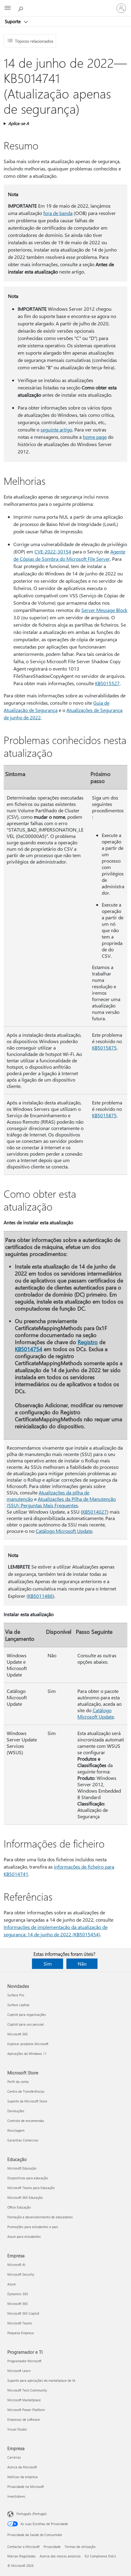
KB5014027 (95, 1512)
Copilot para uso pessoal (26, 2024)
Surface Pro (16, 1995)
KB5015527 (107, 683)
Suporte (13, 21)
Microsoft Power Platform (26, 2410)
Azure (12, 2284)
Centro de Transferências (26, 2091)
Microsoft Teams (20, 2323)
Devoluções (16, 2111)
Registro (88, 1342)
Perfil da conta (18, 2082)
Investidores (16, 2496)
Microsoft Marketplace (24, 2400)
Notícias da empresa (23, 2477)
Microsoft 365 (18, 2034)
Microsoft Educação (22, 2168)
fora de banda (58, 213)
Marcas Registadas (21, 2556)
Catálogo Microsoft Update (64, 1531)
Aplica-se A (19, 123)
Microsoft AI (16, 2265)
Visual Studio (17, 2429)
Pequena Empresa (21, 2333)
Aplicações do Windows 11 (27, 2054)
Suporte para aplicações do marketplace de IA (41, 2380)
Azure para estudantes (24, 2236)
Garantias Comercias (23, 2140)
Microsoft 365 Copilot (23, 2313)
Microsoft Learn (19, 2371)
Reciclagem (16, 2130)
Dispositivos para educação (28, 2178)
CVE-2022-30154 (53, 551)
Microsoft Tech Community (27, 2390)
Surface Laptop (18, 2005)
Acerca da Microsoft (22, 2467)
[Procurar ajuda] (21, 8)
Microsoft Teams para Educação (31, 2188)
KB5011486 (40, 1596)
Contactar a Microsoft (23, 2547)
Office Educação (19, 2207)
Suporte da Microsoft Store (27, 2101)
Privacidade (52, 2547)
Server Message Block (104, 610)
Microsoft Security (21, 2274)
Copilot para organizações (27, 2014)
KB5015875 (104, 1048)
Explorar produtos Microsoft (28, 2044)
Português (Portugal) (32, 2514)
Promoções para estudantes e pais (33, 2227)
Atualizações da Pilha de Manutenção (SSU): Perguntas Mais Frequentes (61, 1502)
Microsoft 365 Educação (25, 2197)
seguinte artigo (56, 429)
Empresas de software (24, 2419)
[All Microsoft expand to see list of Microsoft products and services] (8, 8)
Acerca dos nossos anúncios (60, 2556)
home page (95, 437)
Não (82, 1964)
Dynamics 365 (18, 2294)
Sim (48, 1964)
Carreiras (14, 2457)
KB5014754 (29, 1349)
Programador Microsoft (24, 2361)
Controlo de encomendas (26, 2121)
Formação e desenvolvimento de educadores (40, 2217)
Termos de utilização (80, 2547)
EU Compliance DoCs (100, 2556)
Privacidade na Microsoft (26, 2487)
